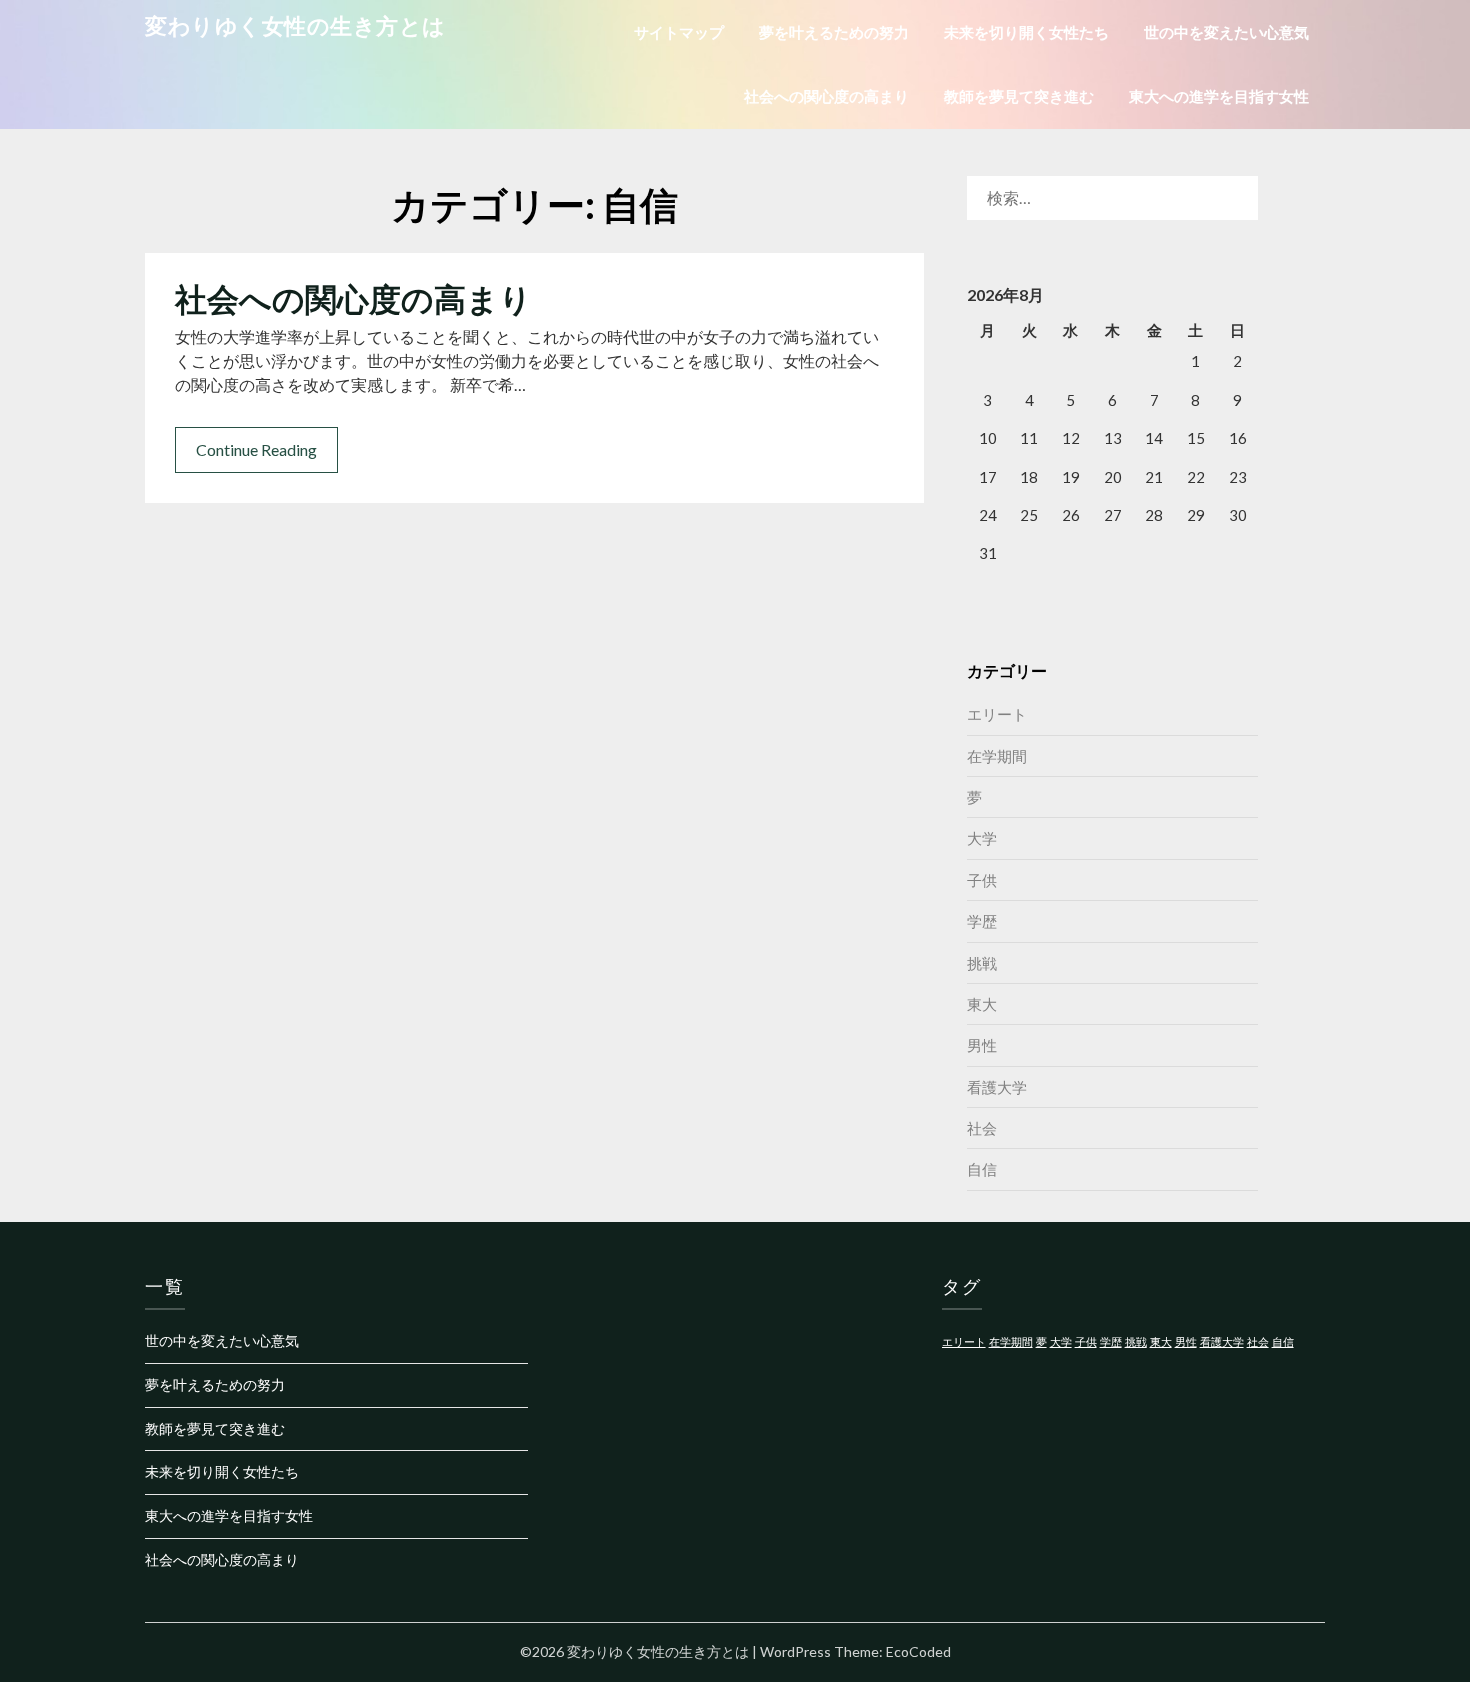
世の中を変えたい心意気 (1226, 32)
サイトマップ (679, 32)
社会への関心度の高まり (826, 96)
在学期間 (997, 756)
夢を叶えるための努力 (834, 32)
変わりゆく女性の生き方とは (295, 25)
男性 (982, 1045)
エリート (997, 714)
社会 (982, 1128)
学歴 (982, 921)
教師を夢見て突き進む (1019, 96)
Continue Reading (256, 449)
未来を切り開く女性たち (1026, 32)
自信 (982, 1169)
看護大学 (997, 1087)
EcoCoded (918, 1651)
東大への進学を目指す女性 (1219, 96)
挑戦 (982, 963)
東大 (982, 1004)
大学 (982, 838)
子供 (982, 880)
